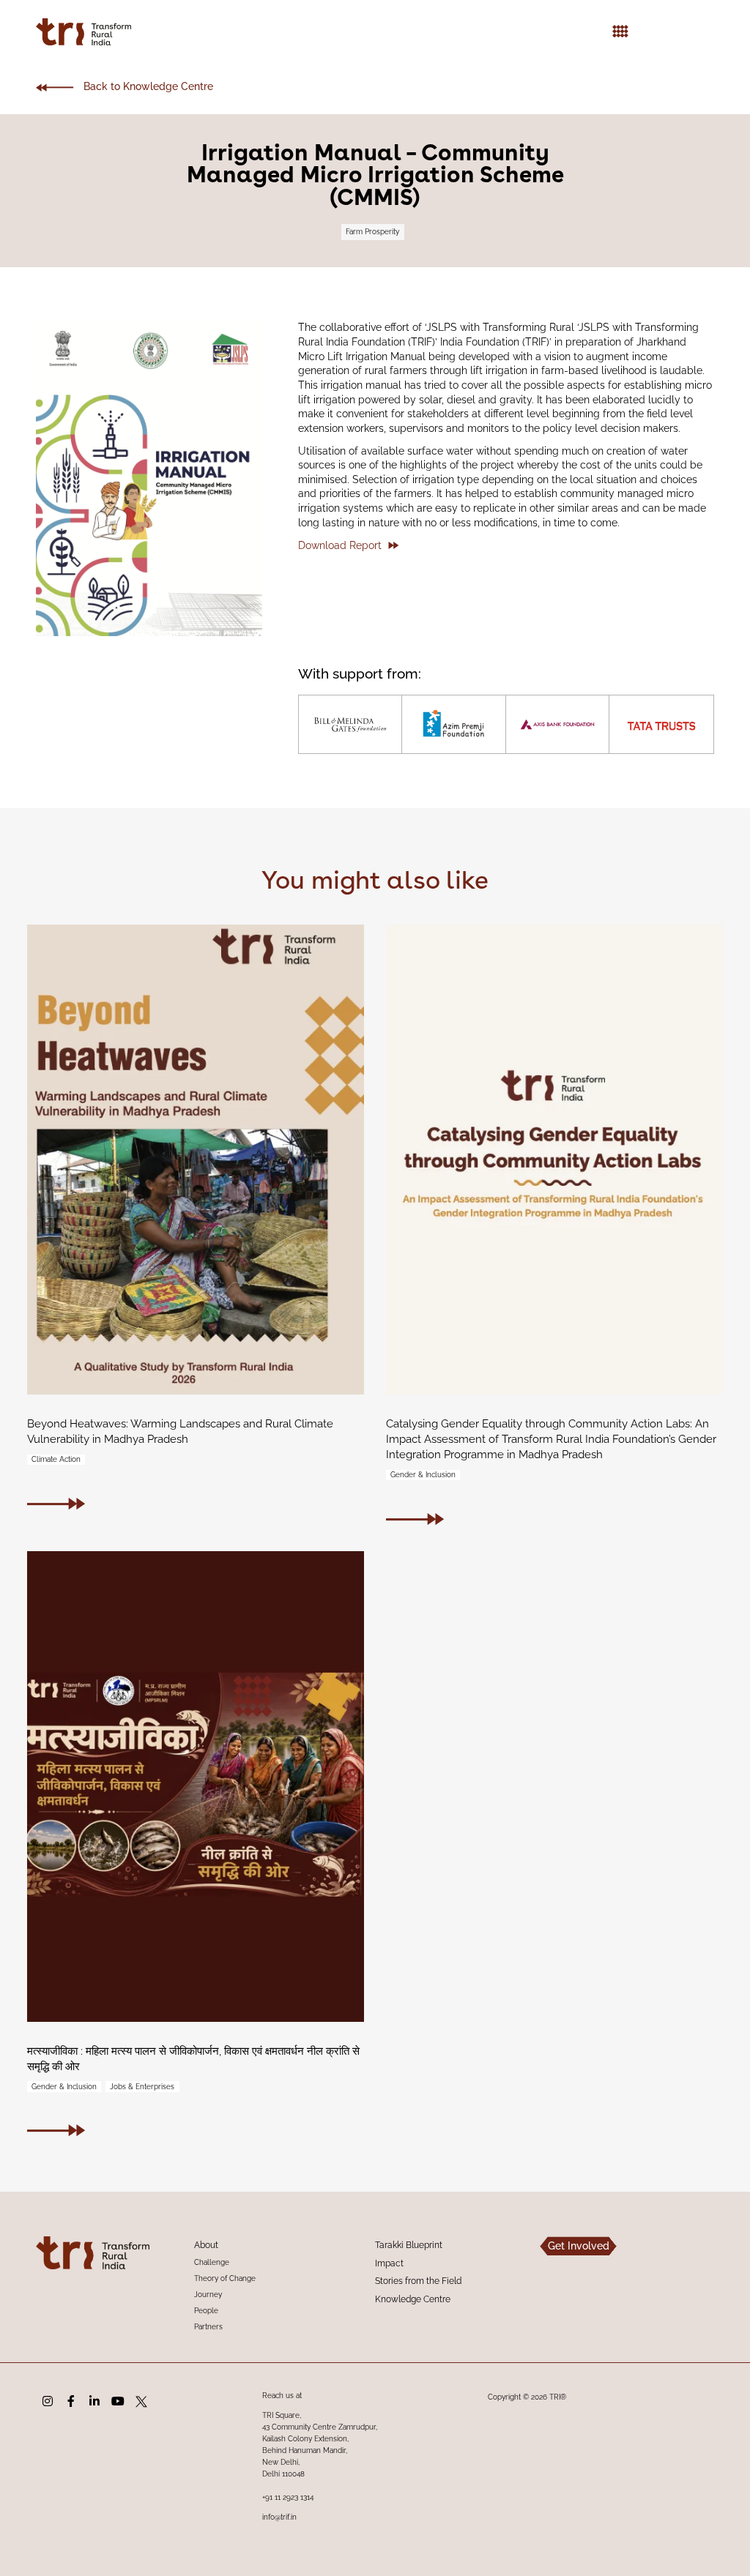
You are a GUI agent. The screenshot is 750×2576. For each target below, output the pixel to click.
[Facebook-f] (71, 2402)
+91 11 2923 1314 (288, 2497)
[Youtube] (118, 2402)
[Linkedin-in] (94, 2402)
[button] (621, 32)
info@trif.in (279, 2517)
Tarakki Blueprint (409, 2245)
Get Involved (579, 2246)
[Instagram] (48, 2402)
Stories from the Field (418, 2281)
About (206, 2245)
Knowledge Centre (413, 2299)
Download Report (340, 545)
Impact (389, 2263)
